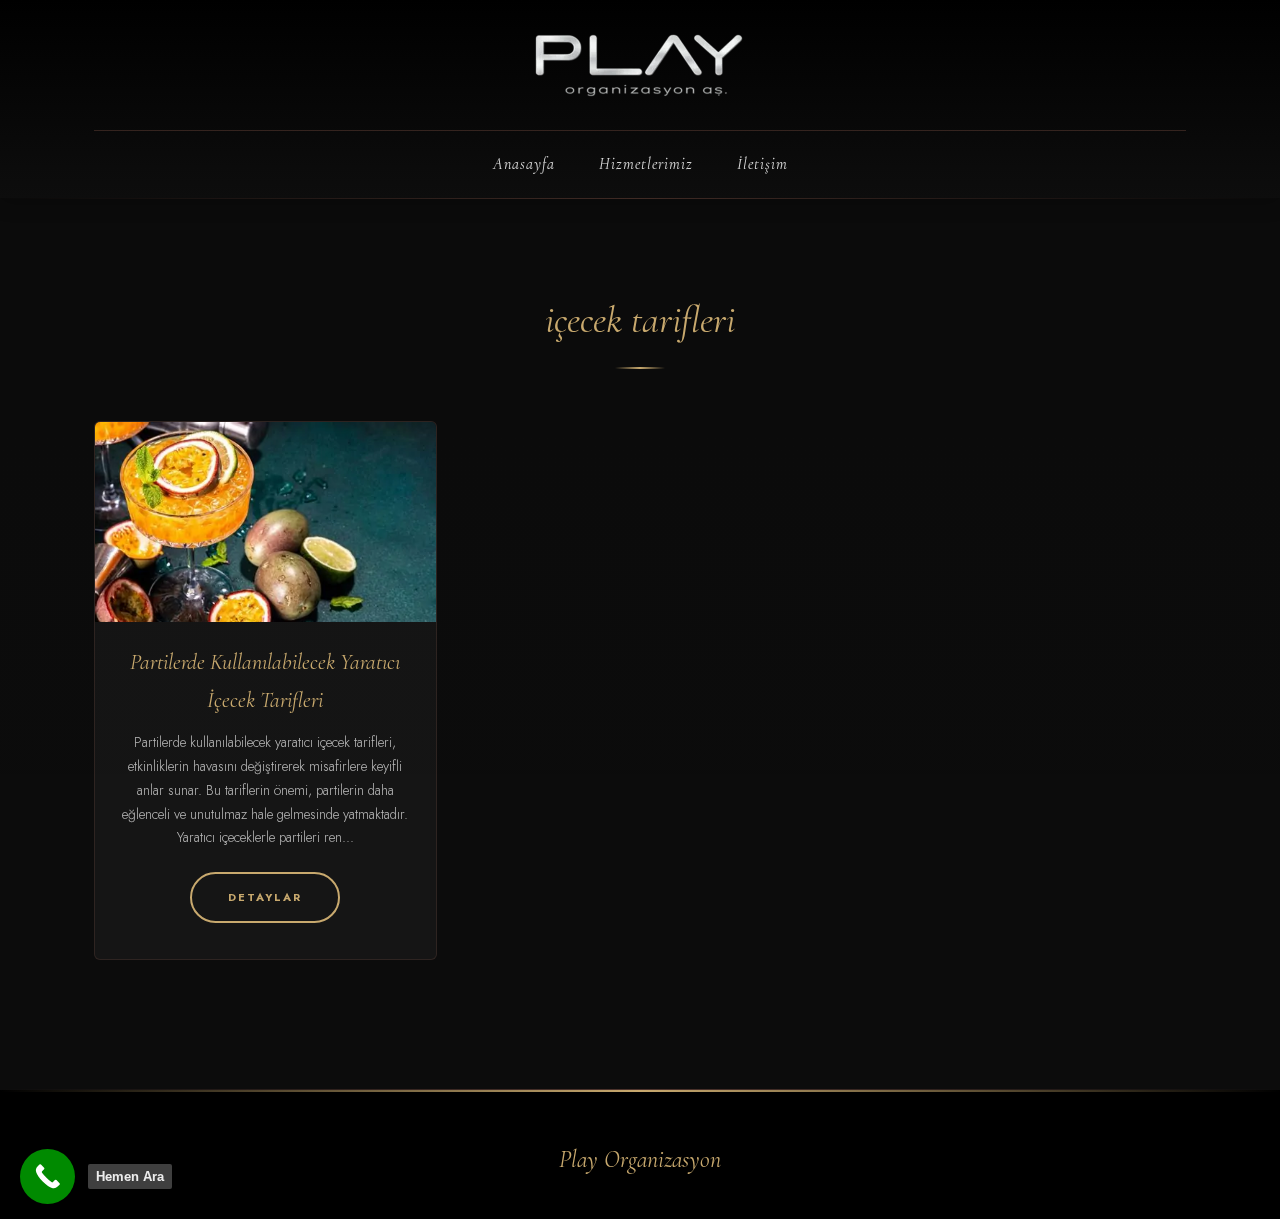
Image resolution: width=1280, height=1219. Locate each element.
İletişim (762, 164)
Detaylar (265, 897)
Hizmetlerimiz (646, 164)
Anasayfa (524, 164)
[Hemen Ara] (47, 1176)
